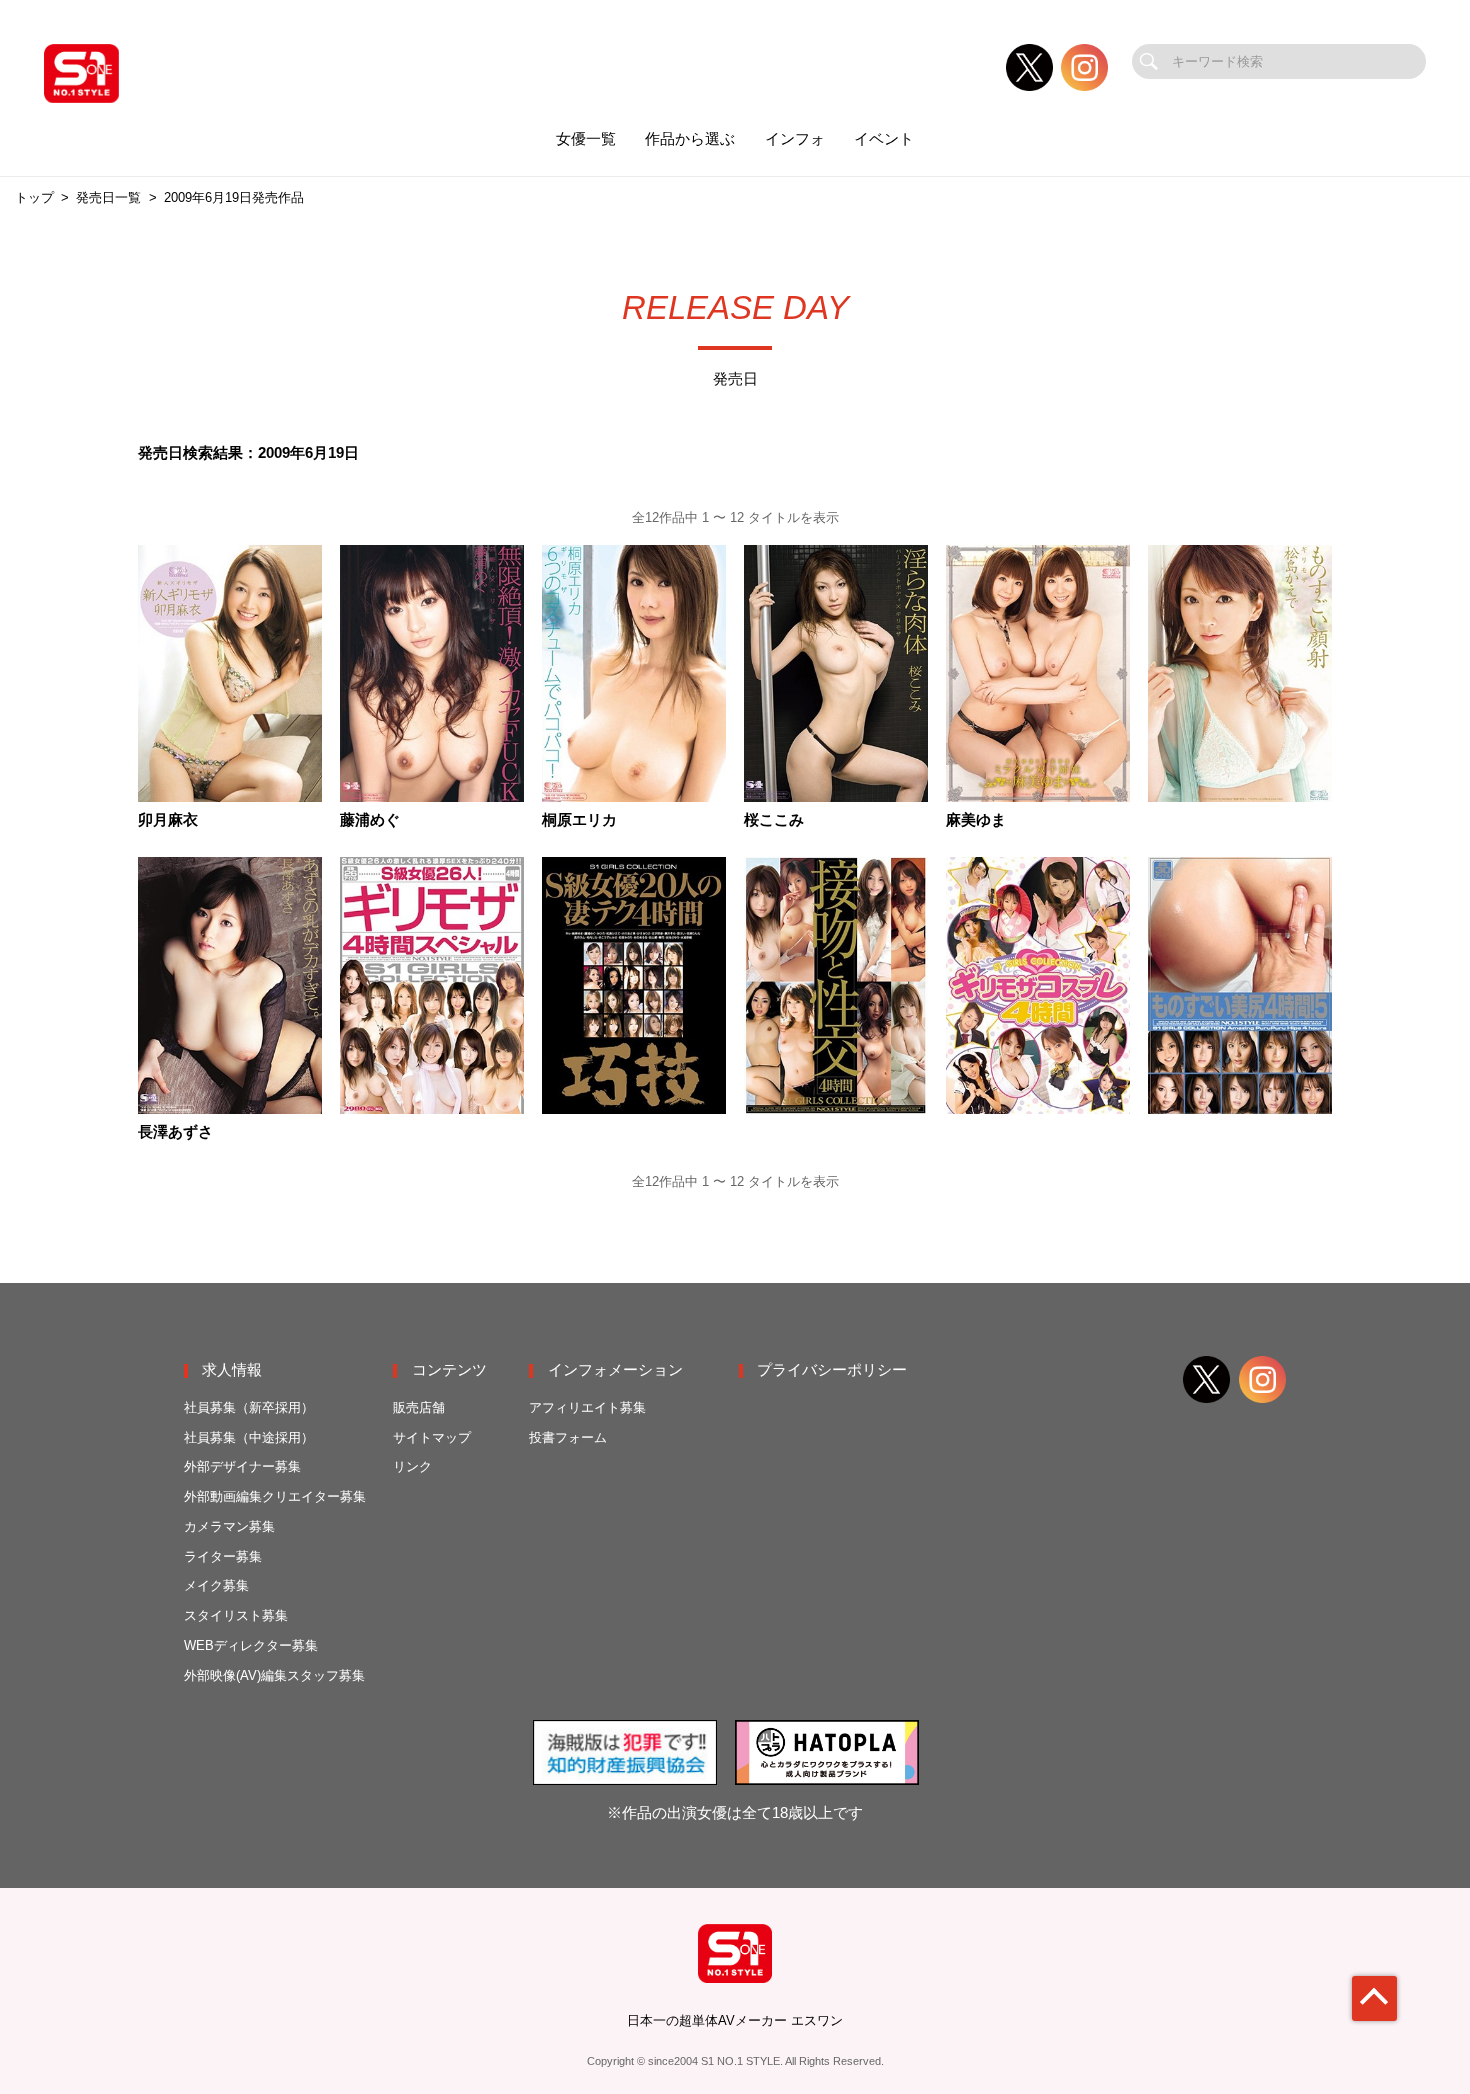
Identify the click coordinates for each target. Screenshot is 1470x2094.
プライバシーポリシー (832, 1370)
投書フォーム (568, 1437)
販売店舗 (419, 1407)
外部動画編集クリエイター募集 (275, 1496)
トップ (34, 197)
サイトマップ (432, 1437)
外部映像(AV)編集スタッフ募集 (274, 1675)
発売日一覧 (108, 197)
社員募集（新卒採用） (249, 1407)
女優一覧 (586, 139)
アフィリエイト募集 (587, 1407)
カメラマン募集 (229, 1526)
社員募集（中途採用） (249, 1437)
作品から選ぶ (690, 139)
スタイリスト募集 (236, 1615)
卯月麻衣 (168, 820)
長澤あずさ (175, 1132)
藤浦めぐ (370, 820)
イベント (884, 139)
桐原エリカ (579, 820)
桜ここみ (774, 820)
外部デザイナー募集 (242, 1466)
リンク (412, 1466)
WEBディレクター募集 (251, 1645)
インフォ (795, 139)
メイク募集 (216, 1585)
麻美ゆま (976, 820)
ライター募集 (223, 1556)
